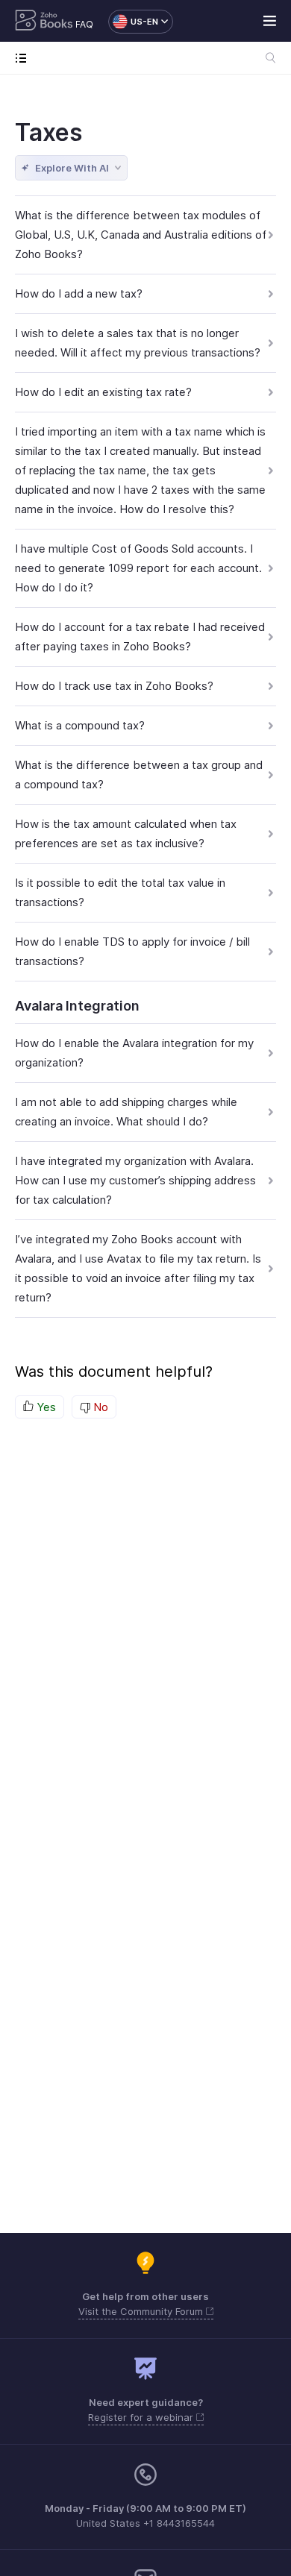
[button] (133, 22)
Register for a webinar (142, 2417)
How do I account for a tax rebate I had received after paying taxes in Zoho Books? (140, 637)
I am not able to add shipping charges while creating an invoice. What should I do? (126, 1112)
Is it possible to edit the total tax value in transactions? (120, 892)
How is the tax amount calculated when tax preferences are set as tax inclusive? (126, 833)
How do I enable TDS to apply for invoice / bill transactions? (132, 951)
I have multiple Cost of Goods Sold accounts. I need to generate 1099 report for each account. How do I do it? (138, 568)
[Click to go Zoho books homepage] (44, 22)
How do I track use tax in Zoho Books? (114, 686)
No (99, 1407)
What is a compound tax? (80, 725)
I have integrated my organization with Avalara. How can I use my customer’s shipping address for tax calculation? (135, 1180)
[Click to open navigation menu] (24, 58)
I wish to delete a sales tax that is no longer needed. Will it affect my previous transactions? (138, 343)
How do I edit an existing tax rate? (103, 392)
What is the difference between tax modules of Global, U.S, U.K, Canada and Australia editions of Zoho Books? (141, 235)
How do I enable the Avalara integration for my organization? (134, 1053)
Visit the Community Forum (142, 2311)
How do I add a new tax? (79, 293)
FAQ (84, 24)
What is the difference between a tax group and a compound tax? (139, 775)
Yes (45, 1407)
